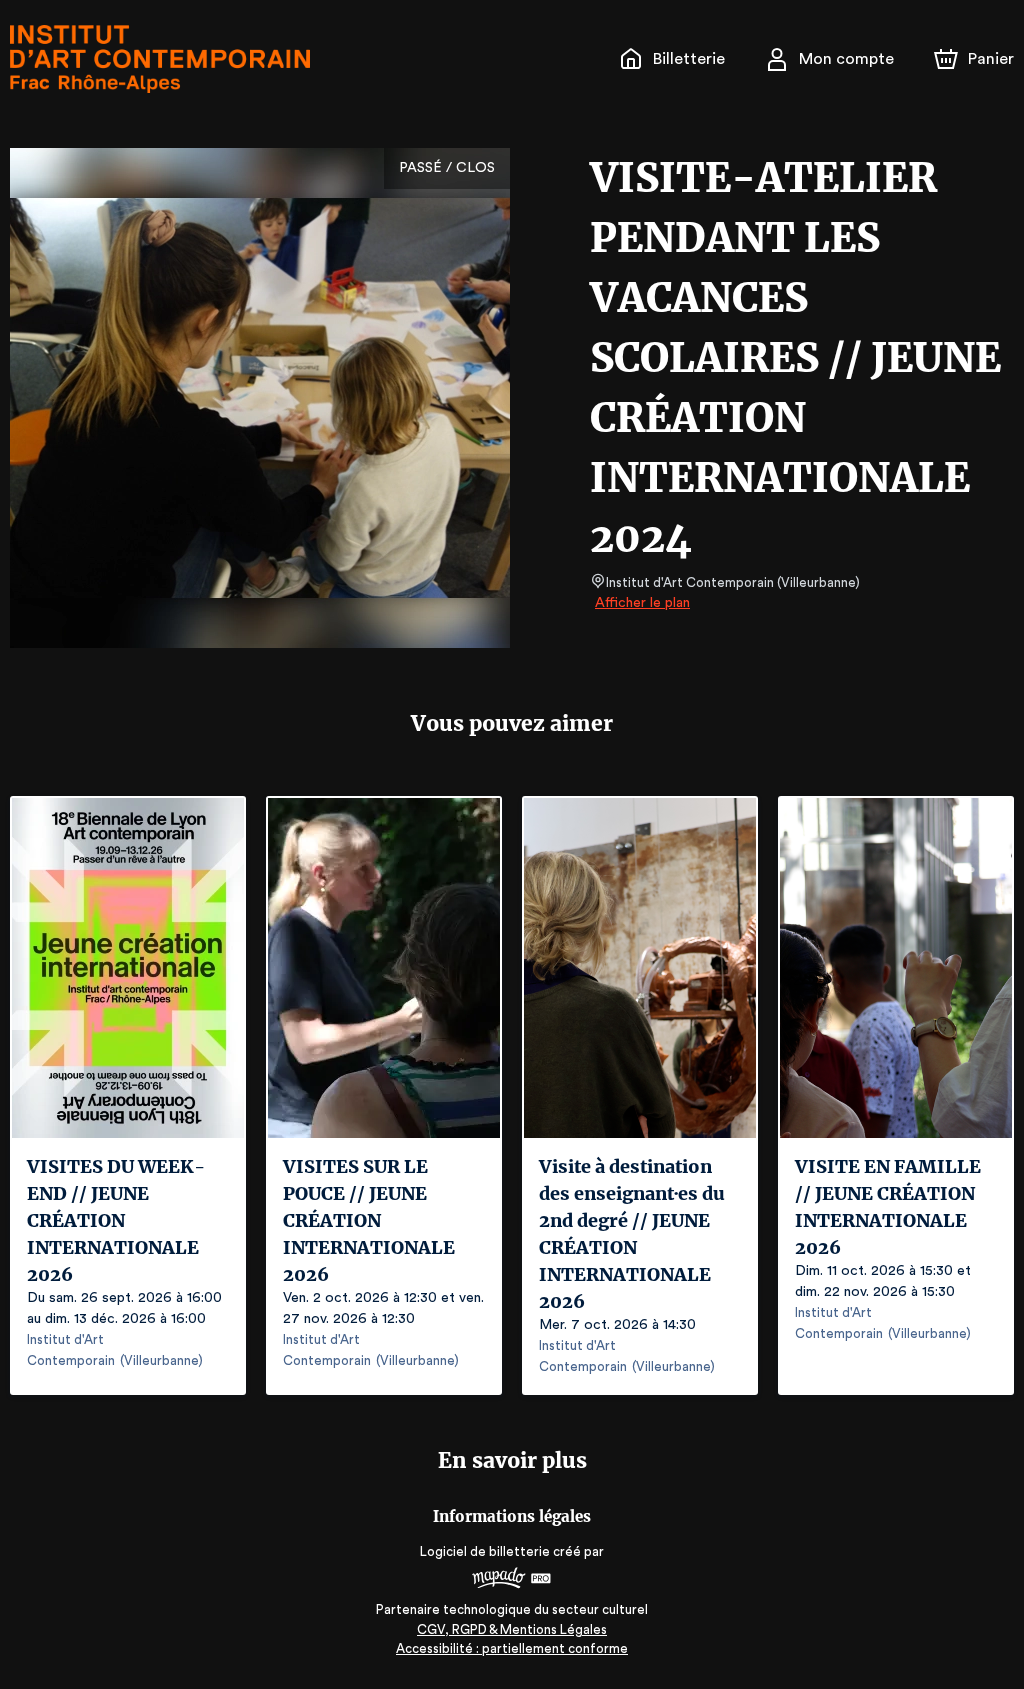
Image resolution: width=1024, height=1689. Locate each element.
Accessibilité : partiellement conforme (512, 1648)
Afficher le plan (642, 603)
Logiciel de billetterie (485, 1551)
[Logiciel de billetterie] (512, 1580)
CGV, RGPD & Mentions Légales (512, 1629)
